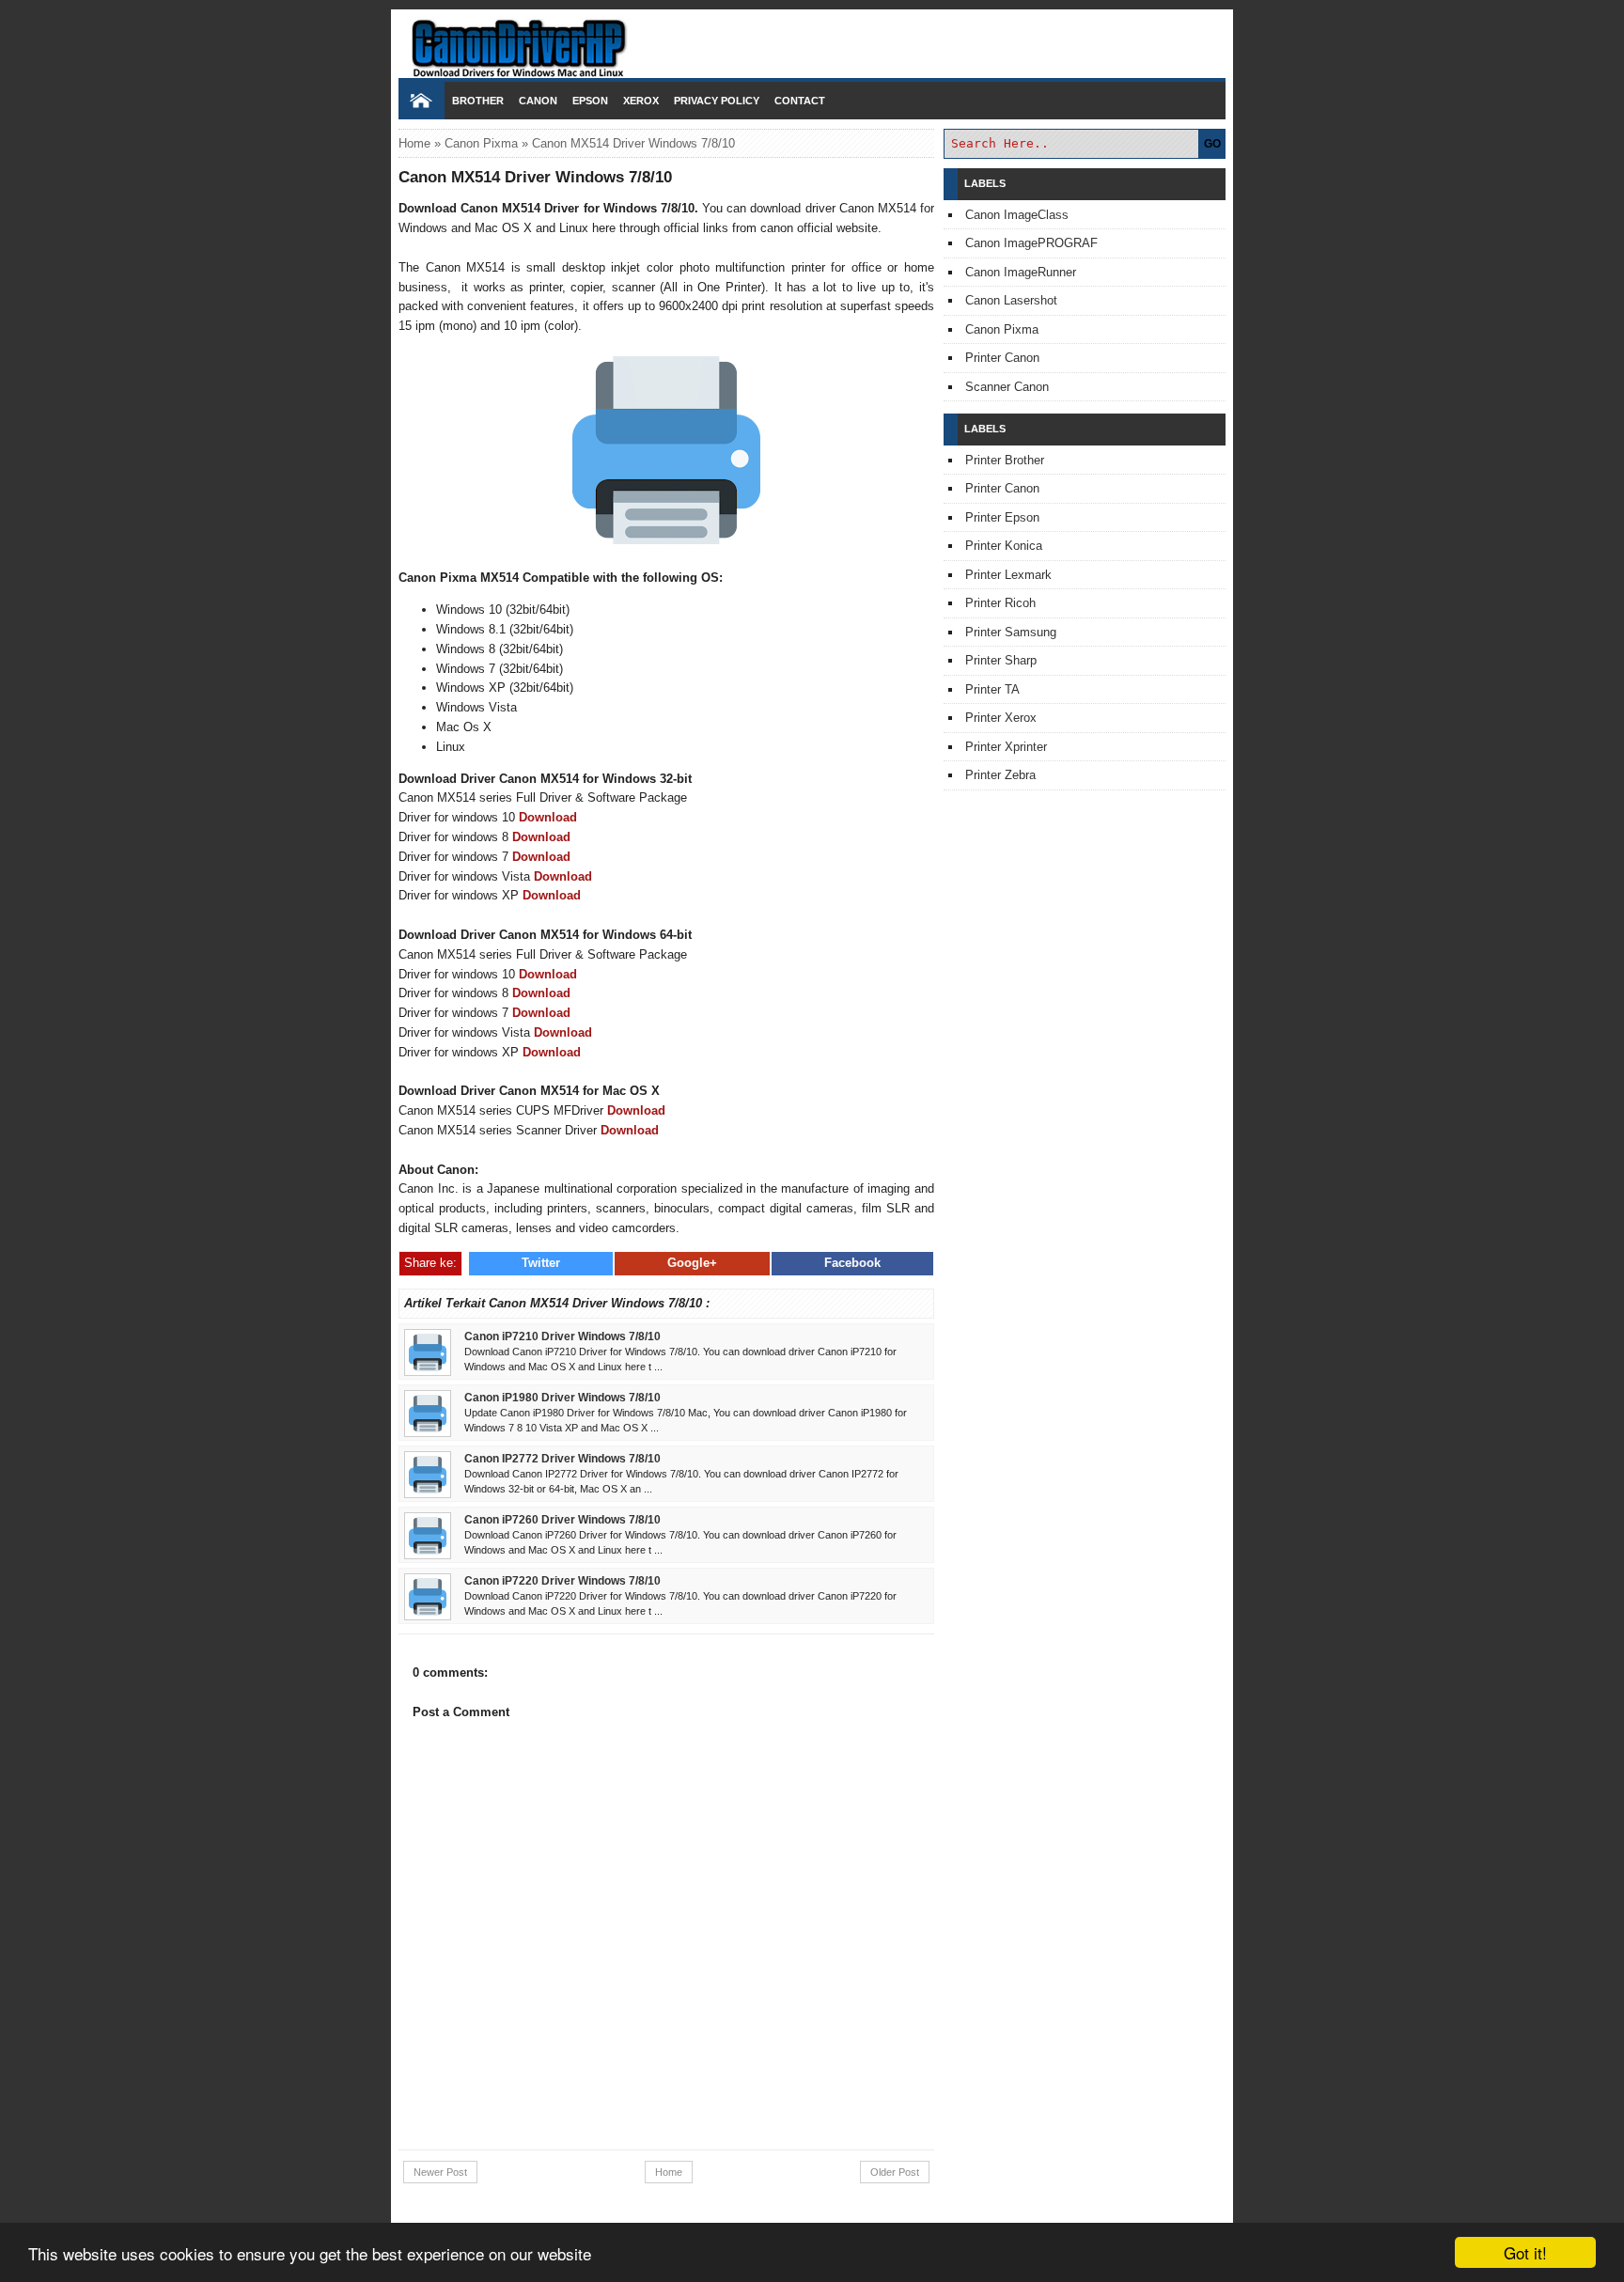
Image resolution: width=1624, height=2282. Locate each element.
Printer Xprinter (1006, 747)
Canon (538, 101)
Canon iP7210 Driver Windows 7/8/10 (562, 1336)
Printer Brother (1005, 460)
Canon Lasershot (1011, 300)
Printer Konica (1004, 546)
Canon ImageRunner (1021, 272)
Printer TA (992, 689)
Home (414, 143)
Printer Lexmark (1008, 575)
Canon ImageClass (1017, 215)
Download (548, 817)
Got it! (1525, 2252)
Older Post (895, 2172)
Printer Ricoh (1000, 603)
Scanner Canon (1007, 387)
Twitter (541, 1263)
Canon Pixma (481, 143)
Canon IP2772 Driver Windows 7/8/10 (562, 1458)
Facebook (852, 1263)
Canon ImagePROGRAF (1031, 243)
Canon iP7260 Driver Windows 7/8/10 (562, 1519)
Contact (800, 101)
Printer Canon (1002, 358)
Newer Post (440, 2172)
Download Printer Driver (812, 40)
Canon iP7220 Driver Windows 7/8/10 (562, 1580)
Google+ (692, 1263)
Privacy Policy (717, 101)
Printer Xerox (1001, 718)
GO (1212, 144)
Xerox (641, 101)
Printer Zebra (1000, 775)
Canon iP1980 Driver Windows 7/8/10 (562, 1397)
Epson (590, 101)
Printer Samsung (1011, 632)
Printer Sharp (1001, 660)
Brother (478, 101)
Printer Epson (1002, 517)
